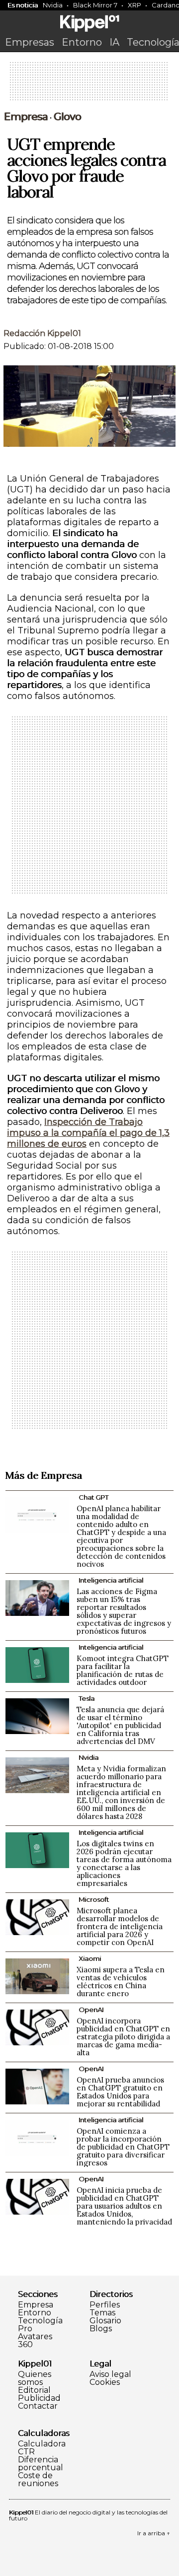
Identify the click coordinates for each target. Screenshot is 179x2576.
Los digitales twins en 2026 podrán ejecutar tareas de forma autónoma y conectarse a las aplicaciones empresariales (124, 1863)
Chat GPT (93, 1497)
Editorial (34, 2390)
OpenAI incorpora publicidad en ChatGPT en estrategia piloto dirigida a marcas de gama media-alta (123, 2037)
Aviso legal (110, 2374)
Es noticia (23, 5)
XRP (134, 5)
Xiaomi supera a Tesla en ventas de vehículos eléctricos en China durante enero (121, 1982)
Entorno (82, 42)
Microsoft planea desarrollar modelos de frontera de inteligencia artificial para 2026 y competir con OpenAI (120, 1926)
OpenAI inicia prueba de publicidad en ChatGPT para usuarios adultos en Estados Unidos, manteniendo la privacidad (124, 2206)
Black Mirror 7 (95, 5)
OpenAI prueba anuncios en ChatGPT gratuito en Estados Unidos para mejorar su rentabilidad (120, 2092)
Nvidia (53, 5)
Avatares (35, 2337)
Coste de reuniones (38, 2480)
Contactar (38, 2406)
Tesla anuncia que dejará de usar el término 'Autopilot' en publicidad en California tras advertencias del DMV (120, 1725)
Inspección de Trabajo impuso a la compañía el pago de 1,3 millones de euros (88, 1133)
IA (114, 42)
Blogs (101, 2329)
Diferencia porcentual (41, 2464)
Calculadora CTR (42, 2448)
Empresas (30, 42)
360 (25, 2345)
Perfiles (105, 2305)
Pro (25, 2329)
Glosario (105, 2321)
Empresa (26, 117)
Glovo (67, 117)
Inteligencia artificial (111, 1580)
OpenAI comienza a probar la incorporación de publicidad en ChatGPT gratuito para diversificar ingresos (123, 2147)
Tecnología (40, 2321)
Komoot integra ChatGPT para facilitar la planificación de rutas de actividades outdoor (123, 1670)
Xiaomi (90, 1958)
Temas (102, 2313)
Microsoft (94, 1899)
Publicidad (39, 2398)
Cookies (105, 2382)
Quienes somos (35, 2378)
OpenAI (91, 2010)
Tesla (87, 1698)
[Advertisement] (89, 84)
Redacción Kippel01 (42, 333)
